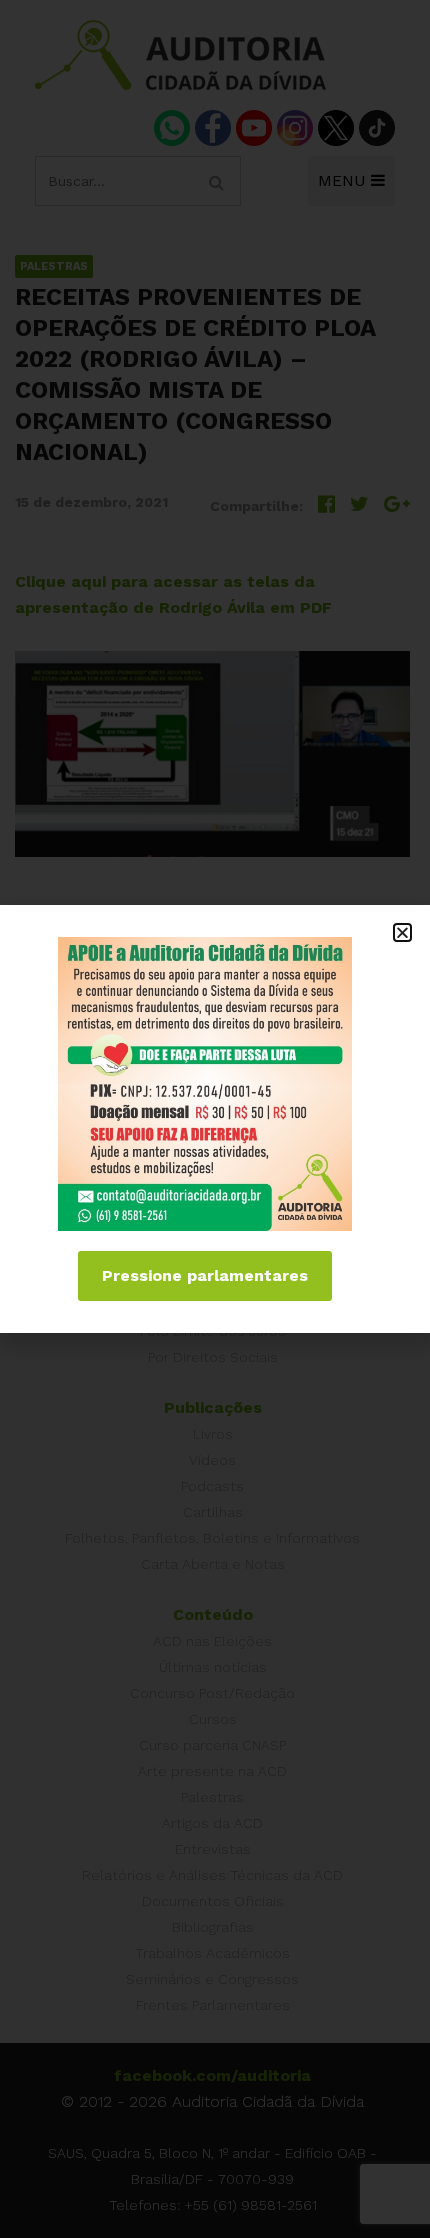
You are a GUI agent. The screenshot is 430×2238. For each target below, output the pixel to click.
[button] (402, 932)
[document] (215, 1119)
